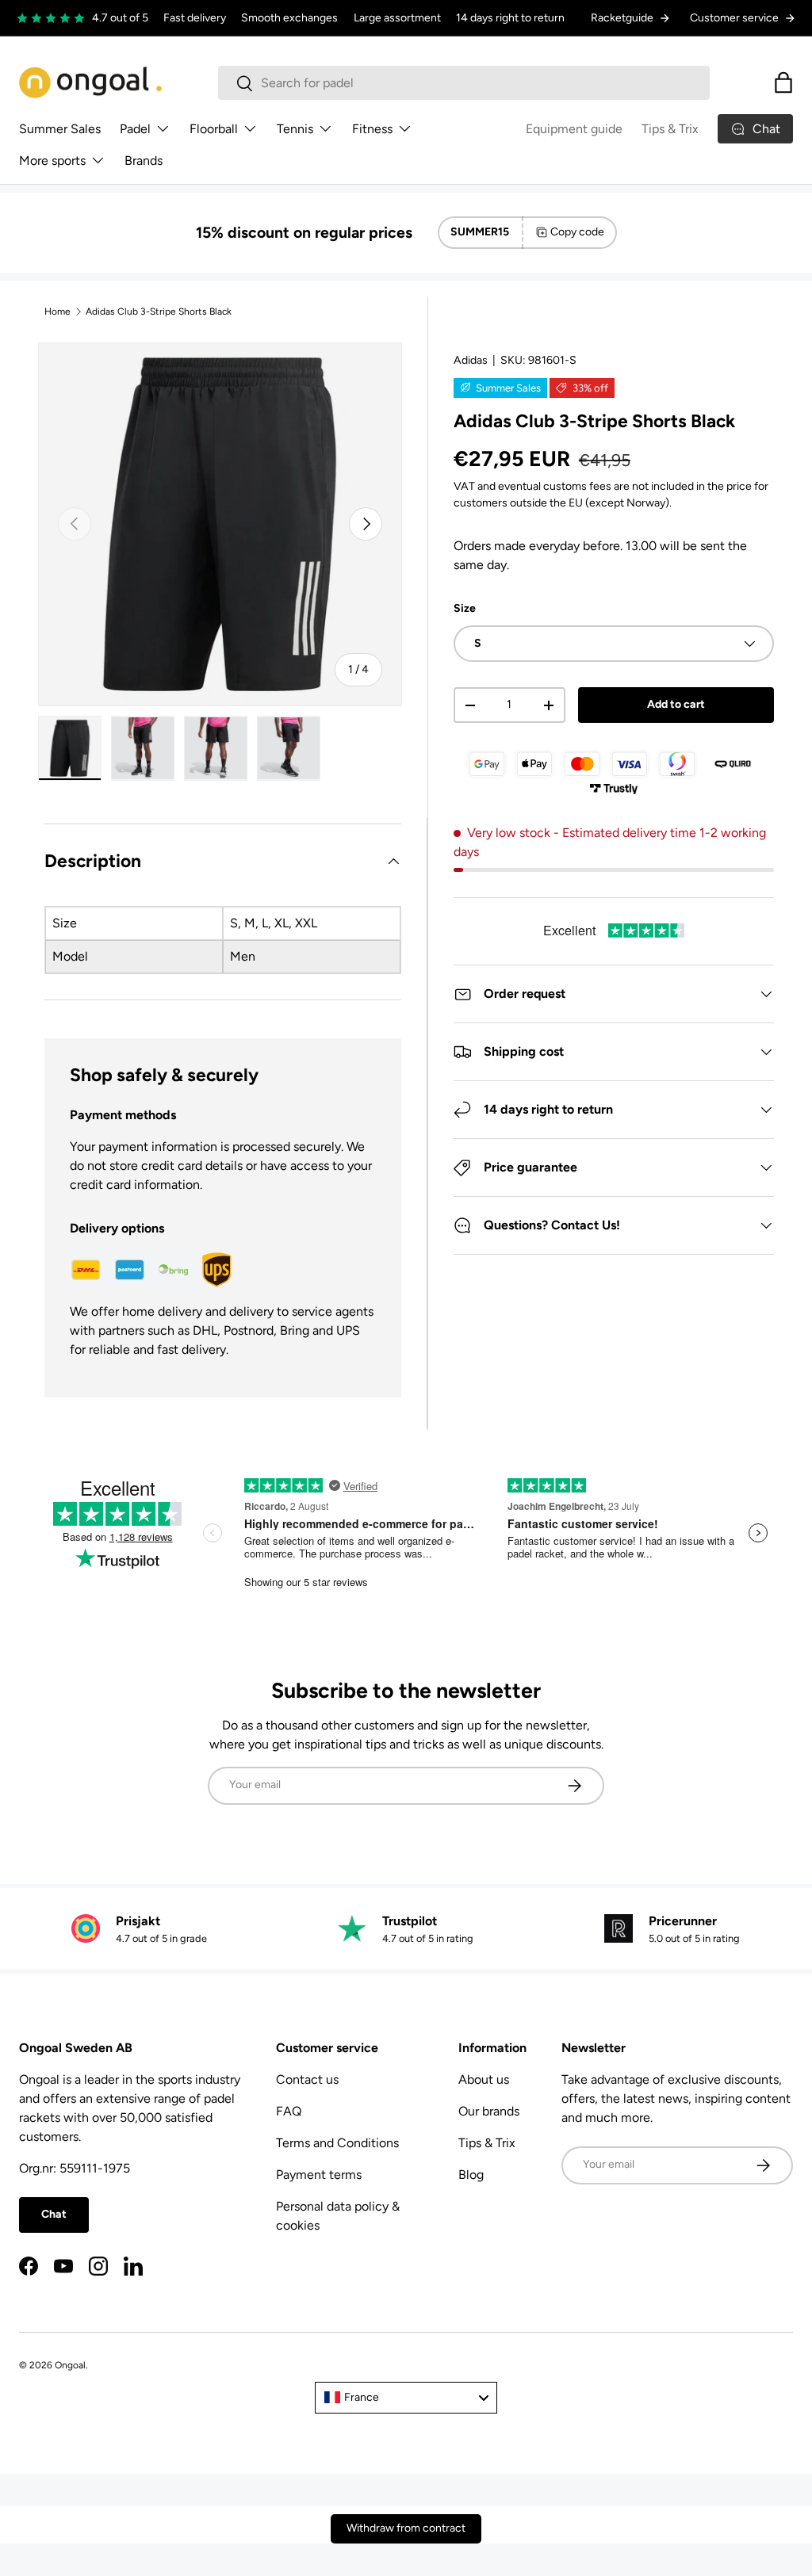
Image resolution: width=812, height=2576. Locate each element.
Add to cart (676, 704)
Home (57, 311)
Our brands (489, 2111)
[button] (783, 82)
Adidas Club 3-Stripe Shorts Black (159, 311)
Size (465, 608)
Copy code (577, 232)
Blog (471, 2175)
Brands (144, 161)
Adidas (471, 360)
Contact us (307, 2079)
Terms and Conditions (337, 2143)
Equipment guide (574, 129)
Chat (54, 2214)
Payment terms (319, 2175)
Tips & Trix (670, 129)
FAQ (289, 2111)
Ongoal (70, 2365)
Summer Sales (60, 129)
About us (484, 2079)
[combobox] (464, 83)
